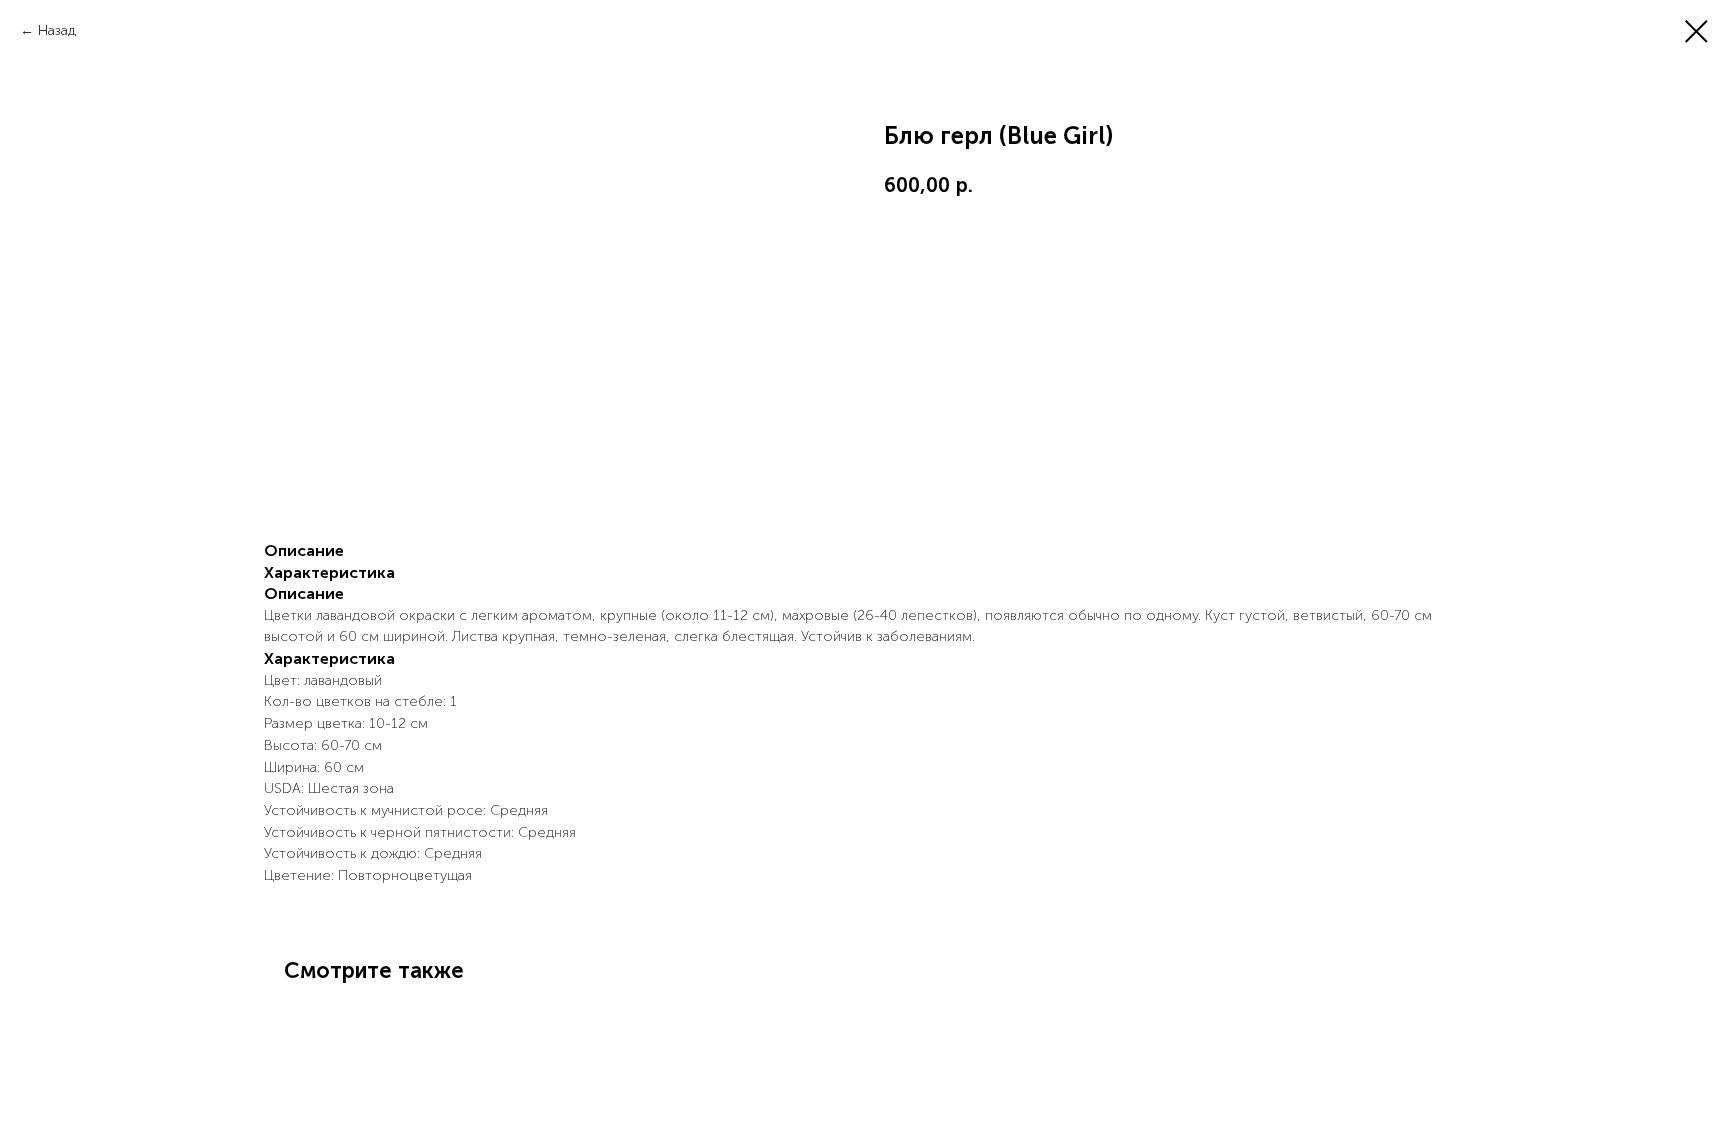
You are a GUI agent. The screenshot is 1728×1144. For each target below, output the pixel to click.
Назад (57, 30)
